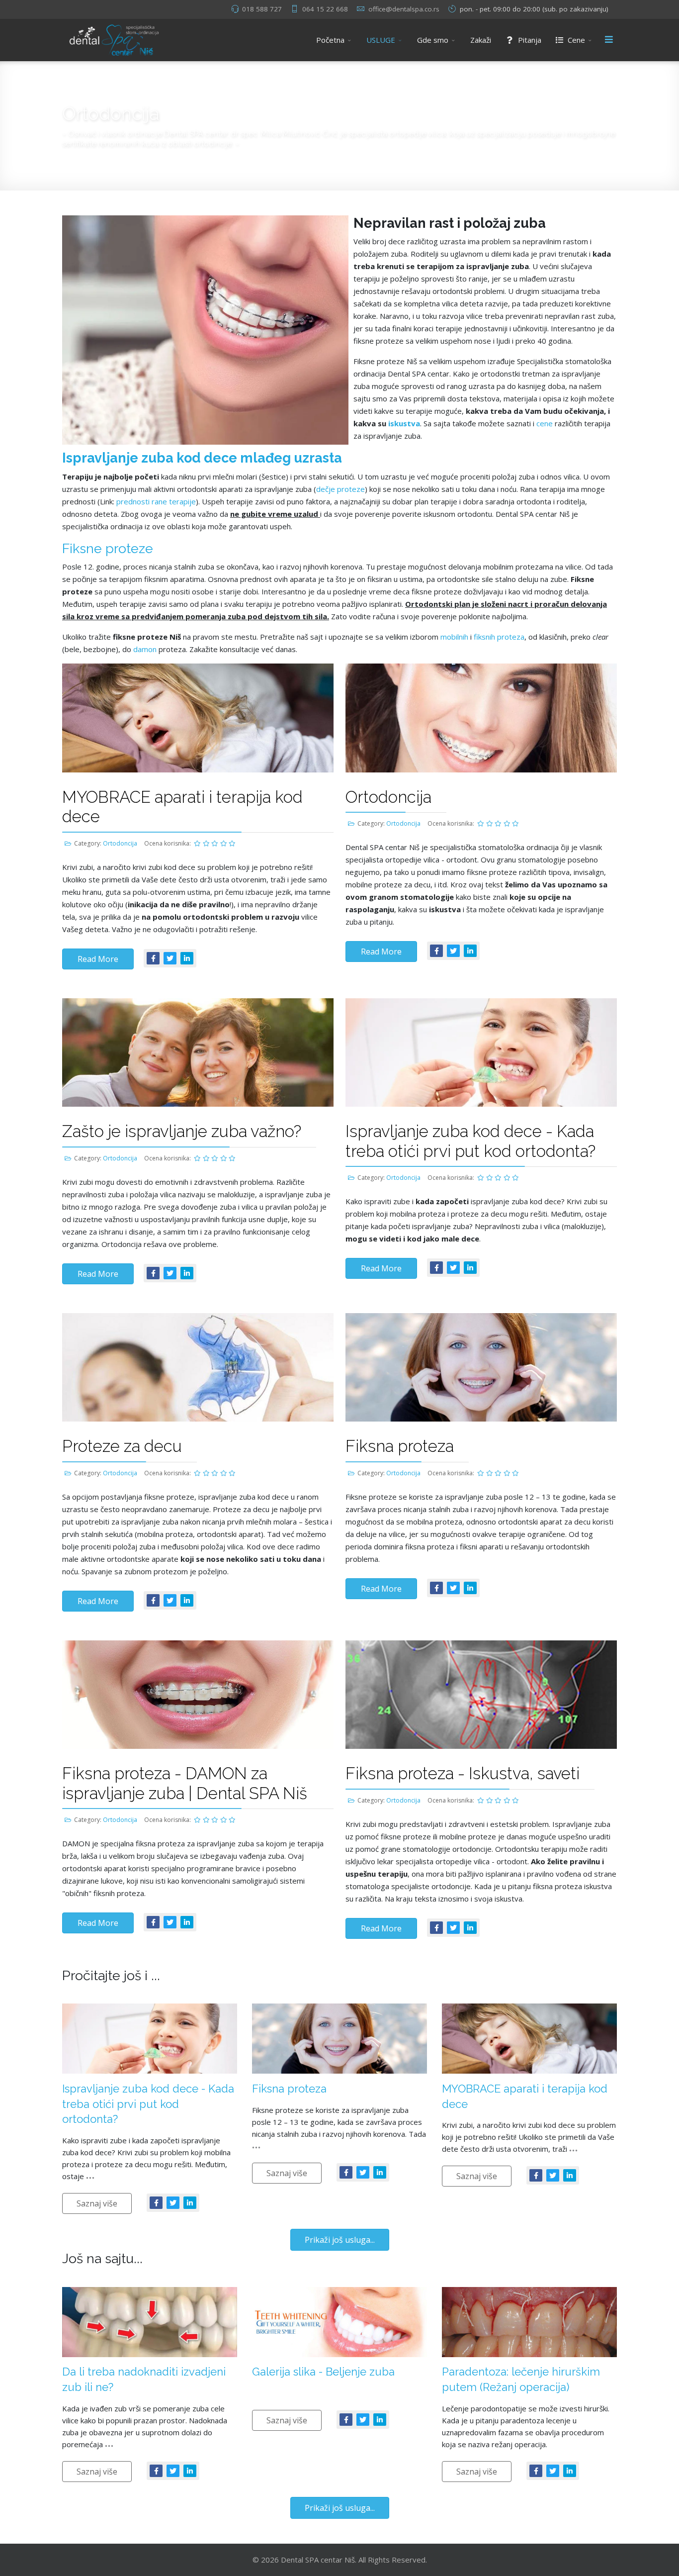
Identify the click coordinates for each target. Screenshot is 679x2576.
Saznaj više (97, 2203)
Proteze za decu (122, 1446)
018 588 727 (262, 9)
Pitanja (529, 40)
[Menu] (609, 40)
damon (146, 649)
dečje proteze (340, 489)
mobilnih (454, 637)
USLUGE (381, 40)
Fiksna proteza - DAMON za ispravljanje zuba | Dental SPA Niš (185, 1783)
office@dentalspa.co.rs (404, 9)
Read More (98, 959)
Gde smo (433, 40)
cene (545, 423)
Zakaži (481, 40)
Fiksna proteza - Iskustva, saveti (463, 1773)
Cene (575, 40)
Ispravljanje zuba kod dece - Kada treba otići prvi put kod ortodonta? (470, 1141)
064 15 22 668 (325, 9)
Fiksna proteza (400, 1446)
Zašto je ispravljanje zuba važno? (182, 1131)
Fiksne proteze (108, 548)
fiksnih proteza (499, 637)
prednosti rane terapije (156, 501)
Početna (330, 40)
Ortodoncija (120, 843)
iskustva (404, 423)
